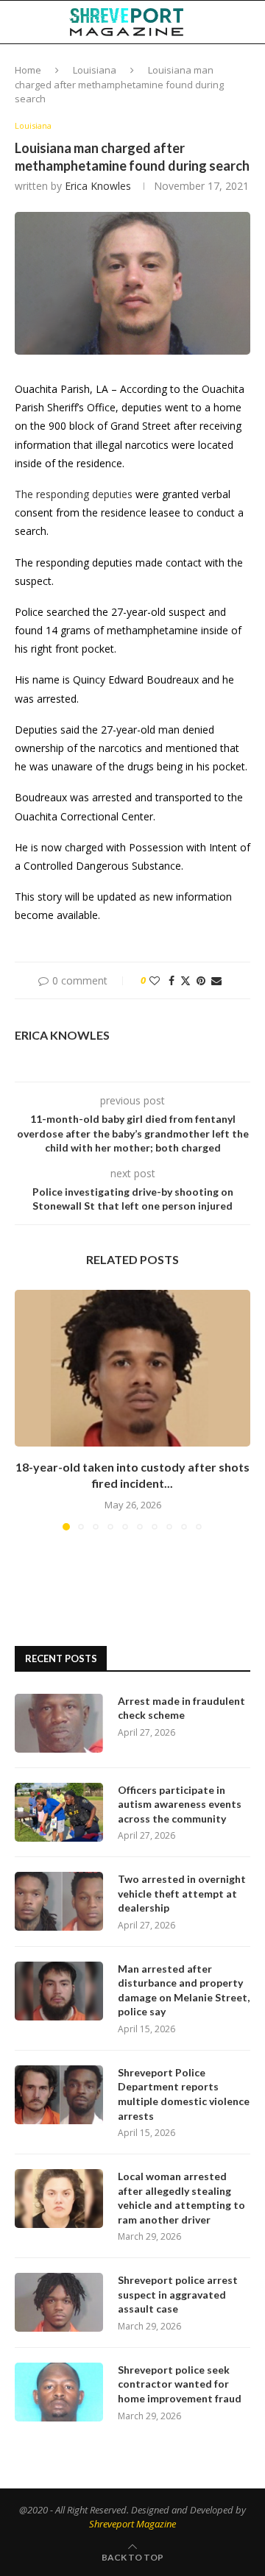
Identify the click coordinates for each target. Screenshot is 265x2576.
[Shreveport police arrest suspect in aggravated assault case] (59, 2302)
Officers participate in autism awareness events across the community (180, 1804)
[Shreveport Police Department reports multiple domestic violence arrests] (59, 2095)
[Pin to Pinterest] (201, 980)
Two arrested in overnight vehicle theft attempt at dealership (182, 1893)
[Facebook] (178, 65)
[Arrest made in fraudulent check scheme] (59, 1723)
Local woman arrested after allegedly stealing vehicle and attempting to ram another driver (181, 2198)
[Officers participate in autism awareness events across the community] (59, 1812)
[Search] (250, 22)
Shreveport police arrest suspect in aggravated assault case (178, 2294)
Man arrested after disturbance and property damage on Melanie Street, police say (184, 1990)
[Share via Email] (216, 980)
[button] (27, 1409)
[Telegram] (239, 65)
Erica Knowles (98, 186)
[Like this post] (155, 980)
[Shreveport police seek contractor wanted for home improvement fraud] (59, 2392)
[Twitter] (192, 65)
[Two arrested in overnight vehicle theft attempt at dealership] (59, 1901)
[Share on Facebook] (172, 980)
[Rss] (254, 65)
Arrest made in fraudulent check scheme (181, 1708)
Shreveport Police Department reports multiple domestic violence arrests (184, 2094)
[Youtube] (223, 65)
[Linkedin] (208, 65)
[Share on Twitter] (185, 980)
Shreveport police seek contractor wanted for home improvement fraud (180, 2384)
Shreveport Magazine (132, 2524)
